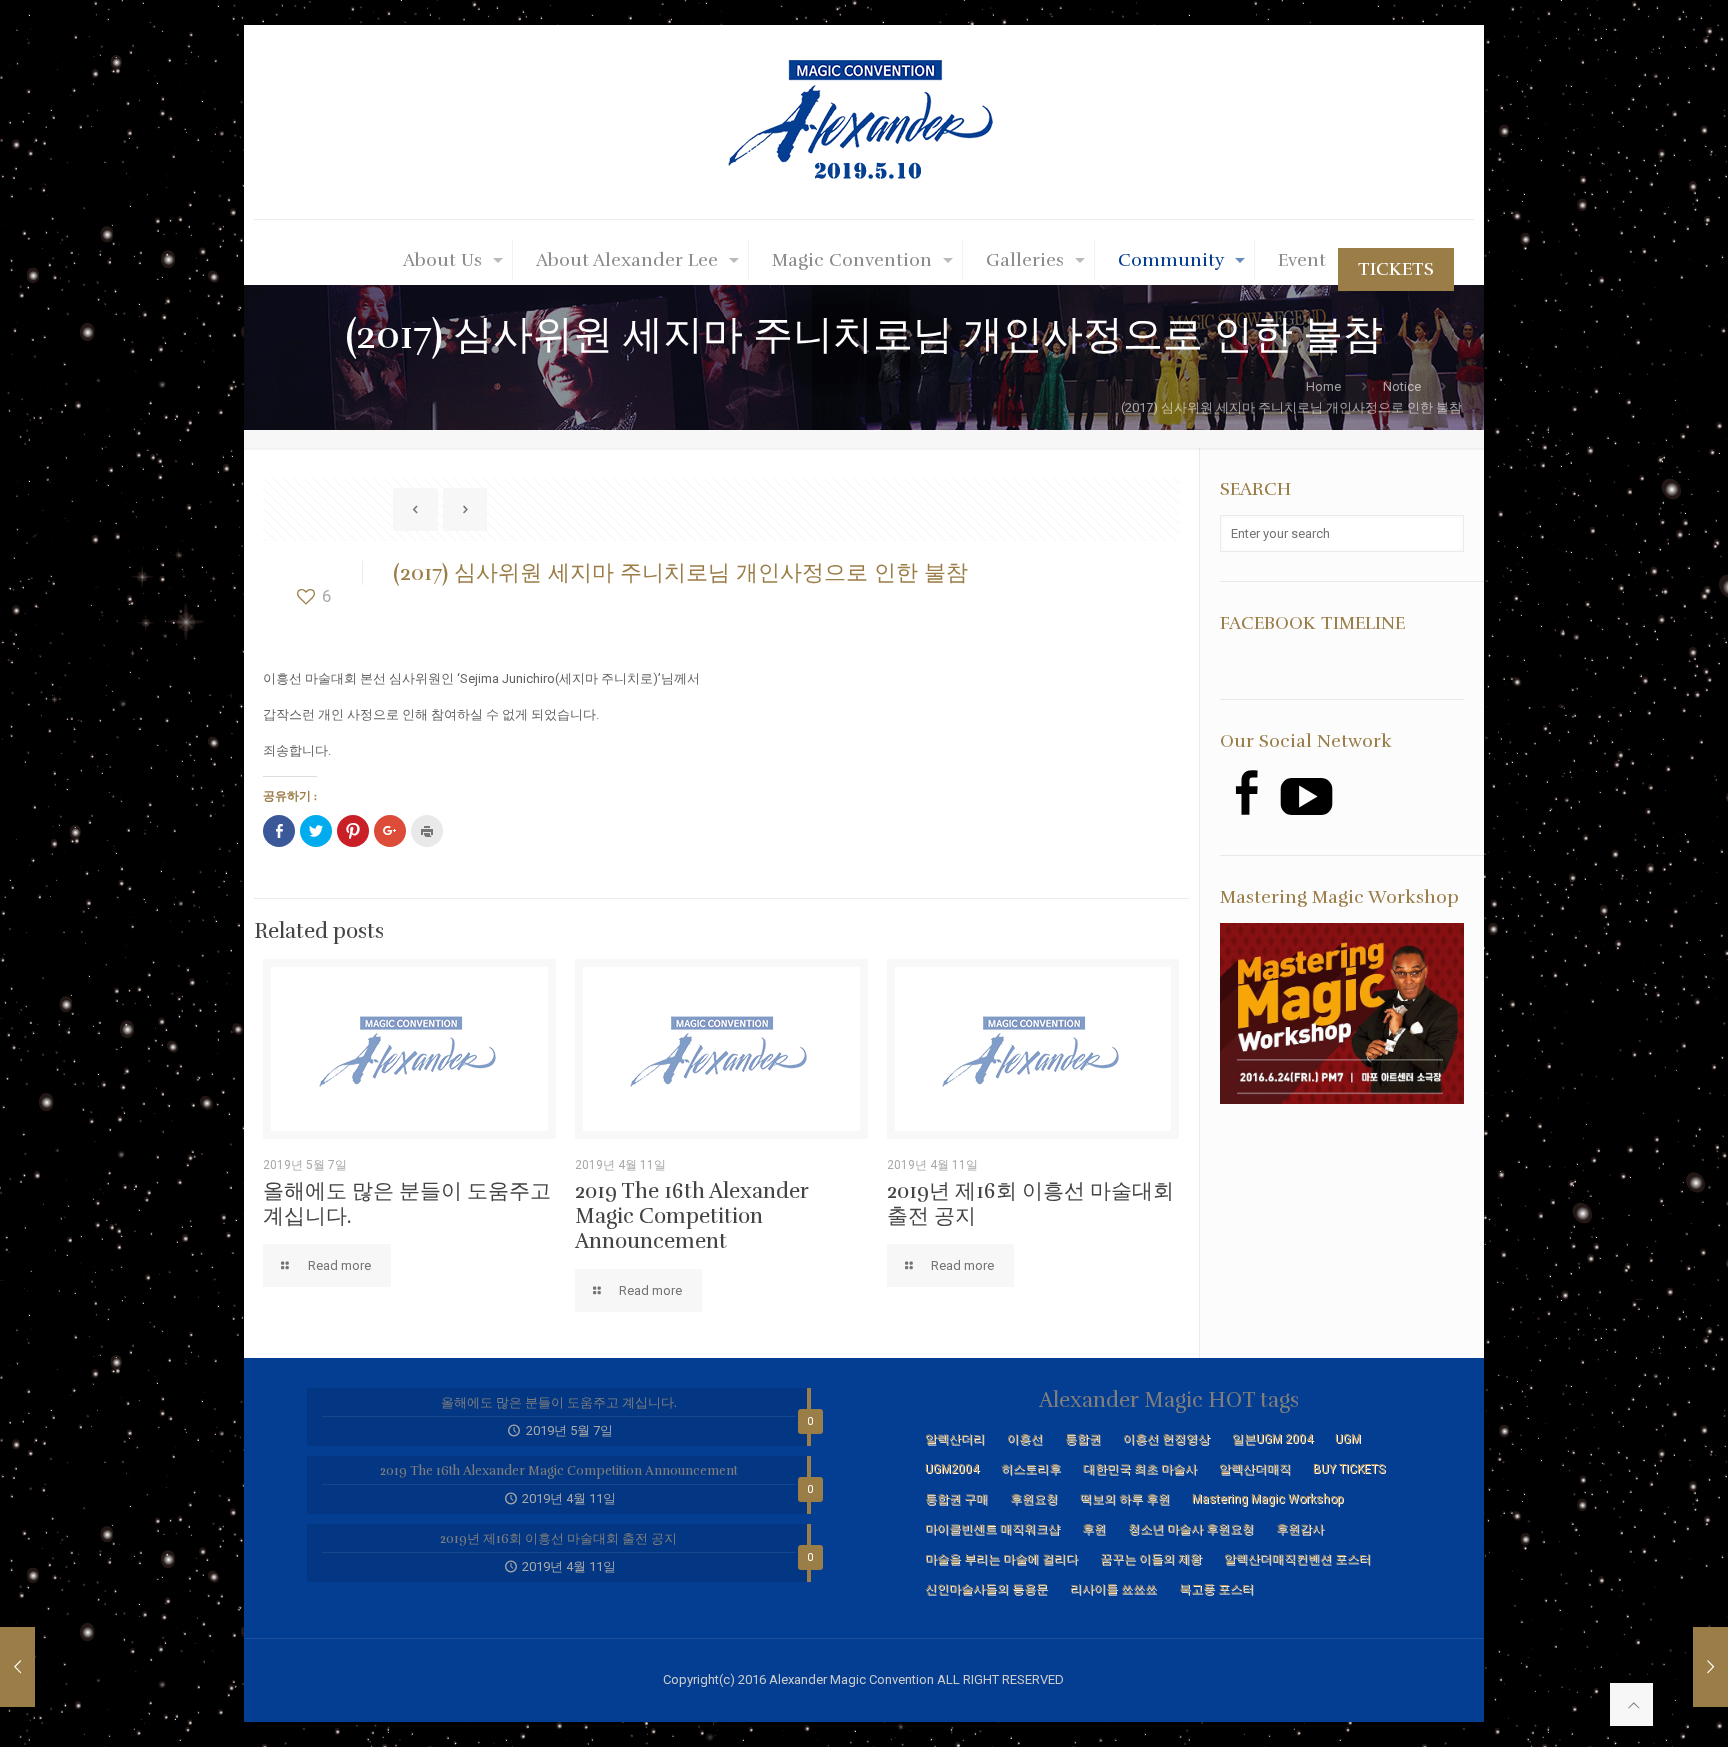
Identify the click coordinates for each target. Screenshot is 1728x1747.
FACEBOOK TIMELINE (1312, 623)
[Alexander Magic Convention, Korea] (864, 122)
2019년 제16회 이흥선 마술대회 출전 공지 (1030, 1203)
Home (1323, 386)
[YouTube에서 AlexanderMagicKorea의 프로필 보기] (1306, 796)
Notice (1402, 386)
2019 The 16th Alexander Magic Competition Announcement (692, 1216)
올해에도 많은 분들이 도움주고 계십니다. (407, 1203)
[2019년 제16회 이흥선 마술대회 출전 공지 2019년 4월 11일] (1670, 1667)
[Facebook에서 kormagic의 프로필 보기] (1245, 792)
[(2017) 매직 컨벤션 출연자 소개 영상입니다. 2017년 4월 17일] (57, 1667)
